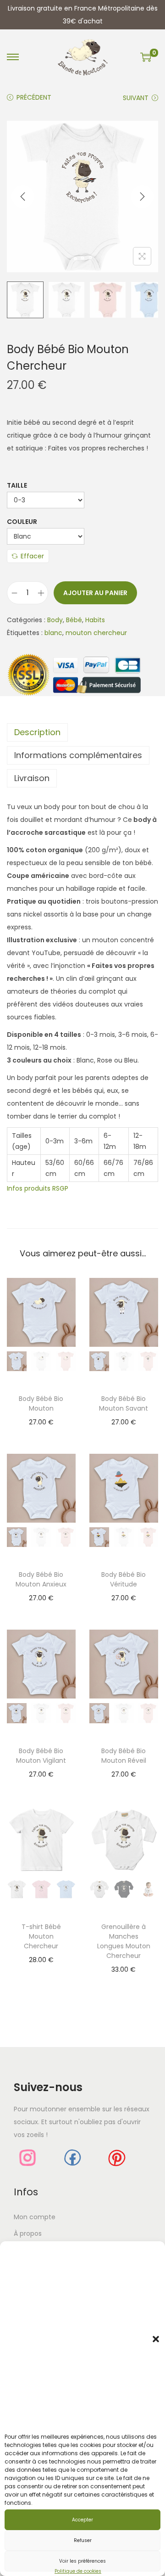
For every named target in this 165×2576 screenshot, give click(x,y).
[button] (156, 2339)
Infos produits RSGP (38, 1188)
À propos (28, 2233)
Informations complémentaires (78, 755)
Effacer (32, 556)
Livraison (32, 778)
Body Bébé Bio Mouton (41, 1403)
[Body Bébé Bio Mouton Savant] (124, 1312)
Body (55, 620)
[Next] (142, 197)
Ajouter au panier (95, 593)
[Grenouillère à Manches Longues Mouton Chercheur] (124, 1840)
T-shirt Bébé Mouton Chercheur (41, 1936)
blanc (53, 633)
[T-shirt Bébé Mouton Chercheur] (41, 1840)
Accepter (82, 2520)
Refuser (83, 2540)
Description (37, 732)
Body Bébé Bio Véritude (124, 1579)
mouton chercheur (96, 633)
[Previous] (23, 197)
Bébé (74, 620)
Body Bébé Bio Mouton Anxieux (41, 1579)
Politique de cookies (78, 2571)
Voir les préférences (82, 2561)
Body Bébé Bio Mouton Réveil (124, 1756)
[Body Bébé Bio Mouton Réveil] (124, 1664)
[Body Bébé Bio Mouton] (41, 1312)
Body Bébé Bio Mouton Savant (124, 1403)
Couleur (22, 522)
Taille (17, 485)
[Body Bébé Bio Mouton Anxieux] (41, 1488)
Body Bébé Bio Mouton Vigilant (41, 1756)
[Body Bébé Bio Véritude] (124, 1488)
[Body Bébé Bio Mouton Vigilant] (41, 1664)
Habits (95, 620)
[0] (146, 57)
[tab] (82, 732)
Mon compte (35, 2217)
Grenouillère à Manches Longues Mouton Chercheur (124, 1941)
